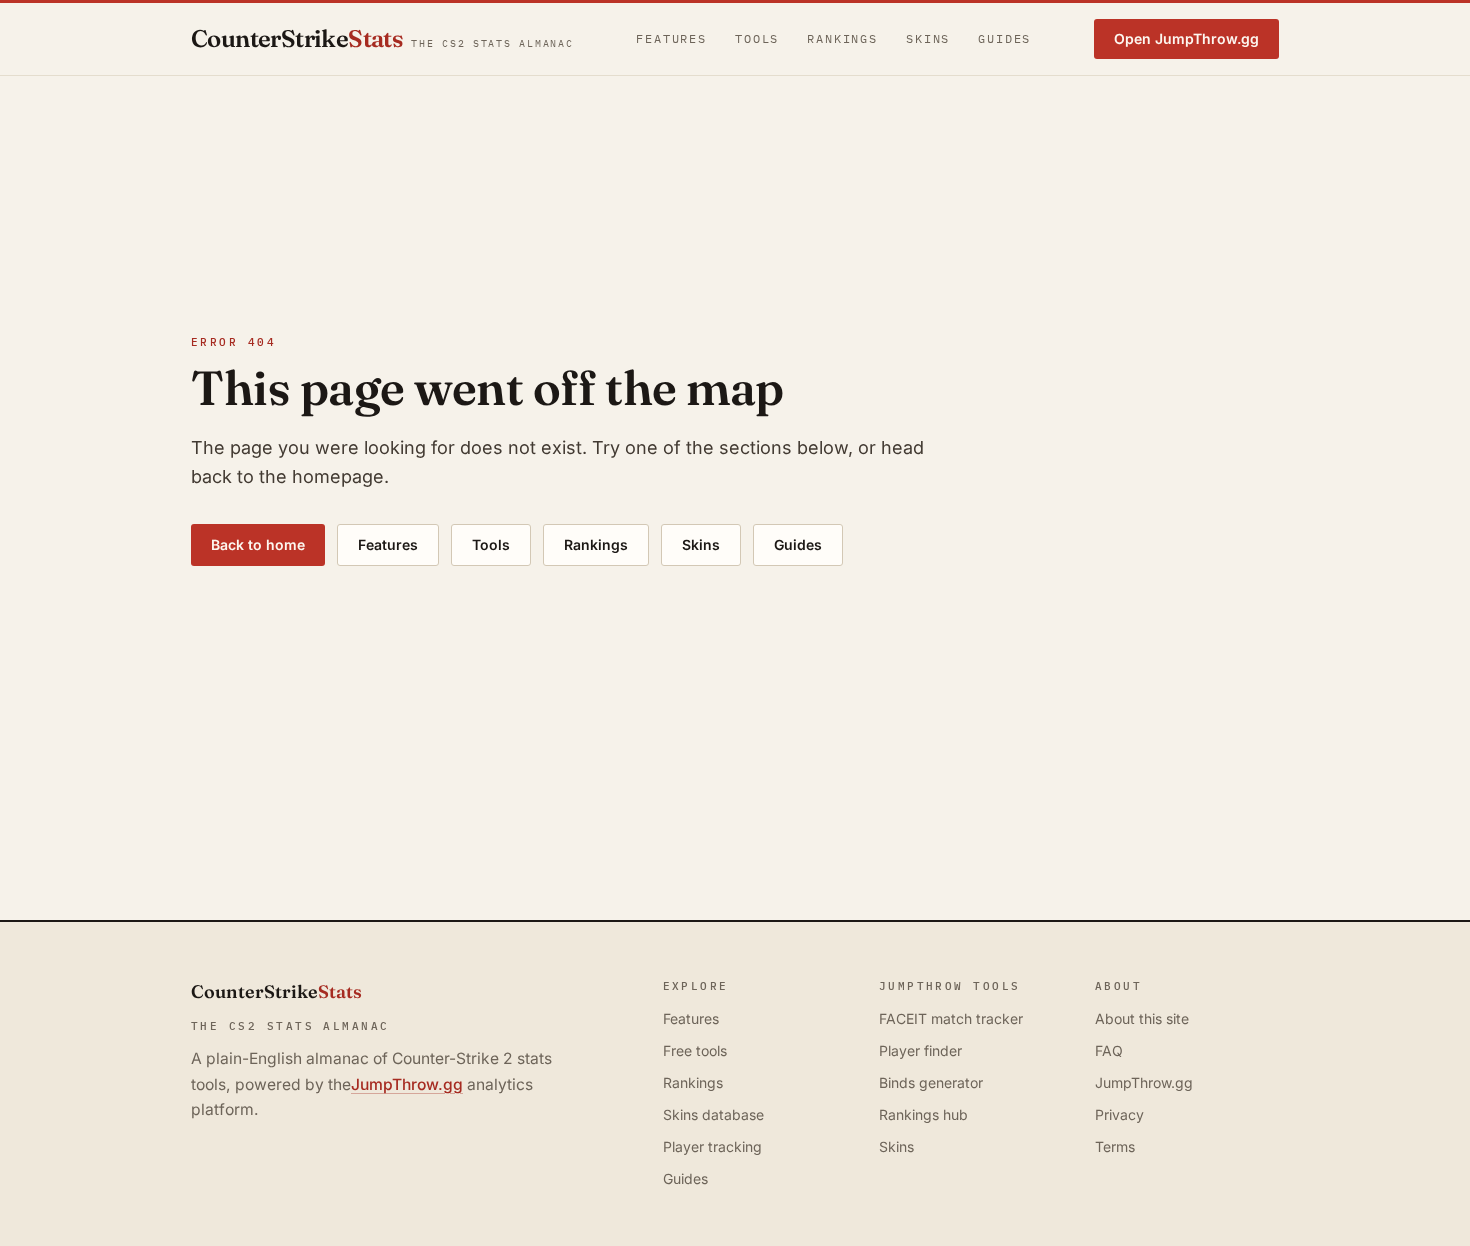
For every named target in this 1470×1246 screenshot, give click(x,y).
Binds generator (931, 1082)
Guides (1004, 38)
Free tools (695, 1050)
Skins (928, 38)
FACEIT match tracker (951, 1018)
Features (671, 38)
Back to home (258, 544)
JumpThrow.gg (407, 1084)
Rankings (842, 38)
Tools (757, 38)
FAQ (1109, 1050)
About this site (1142, 1018)
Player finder (920, 1050)
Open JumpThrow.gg (1186, 38)
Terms (1115, 1146)
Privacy (1119, 1114)
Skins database (713, 1114)
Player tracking (712, 1146)
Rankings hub (923, 1114)
